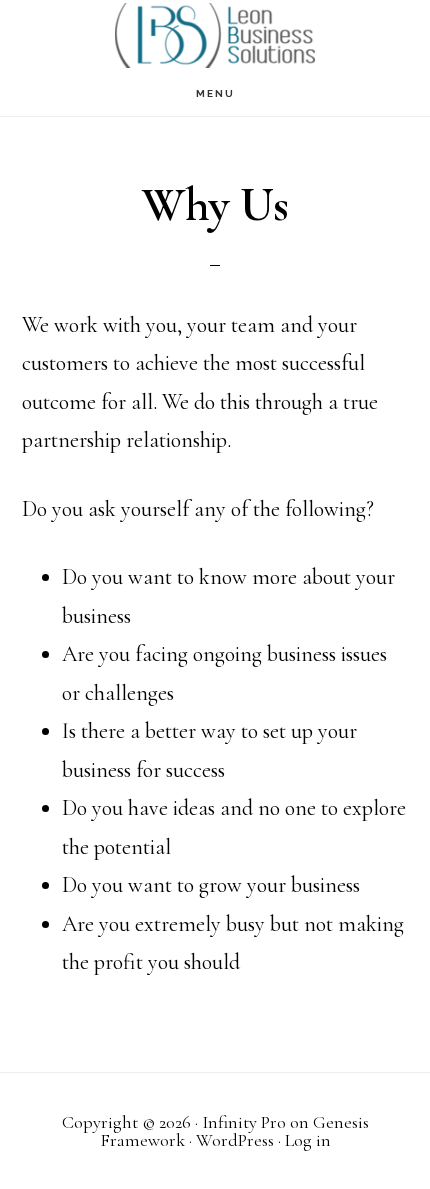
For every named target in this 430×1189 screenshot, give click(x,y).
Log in (308, 1140)
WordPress (235, 1140)
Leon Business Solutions (215, 35)
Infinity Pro (244, 1122)
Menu (215, 93)
